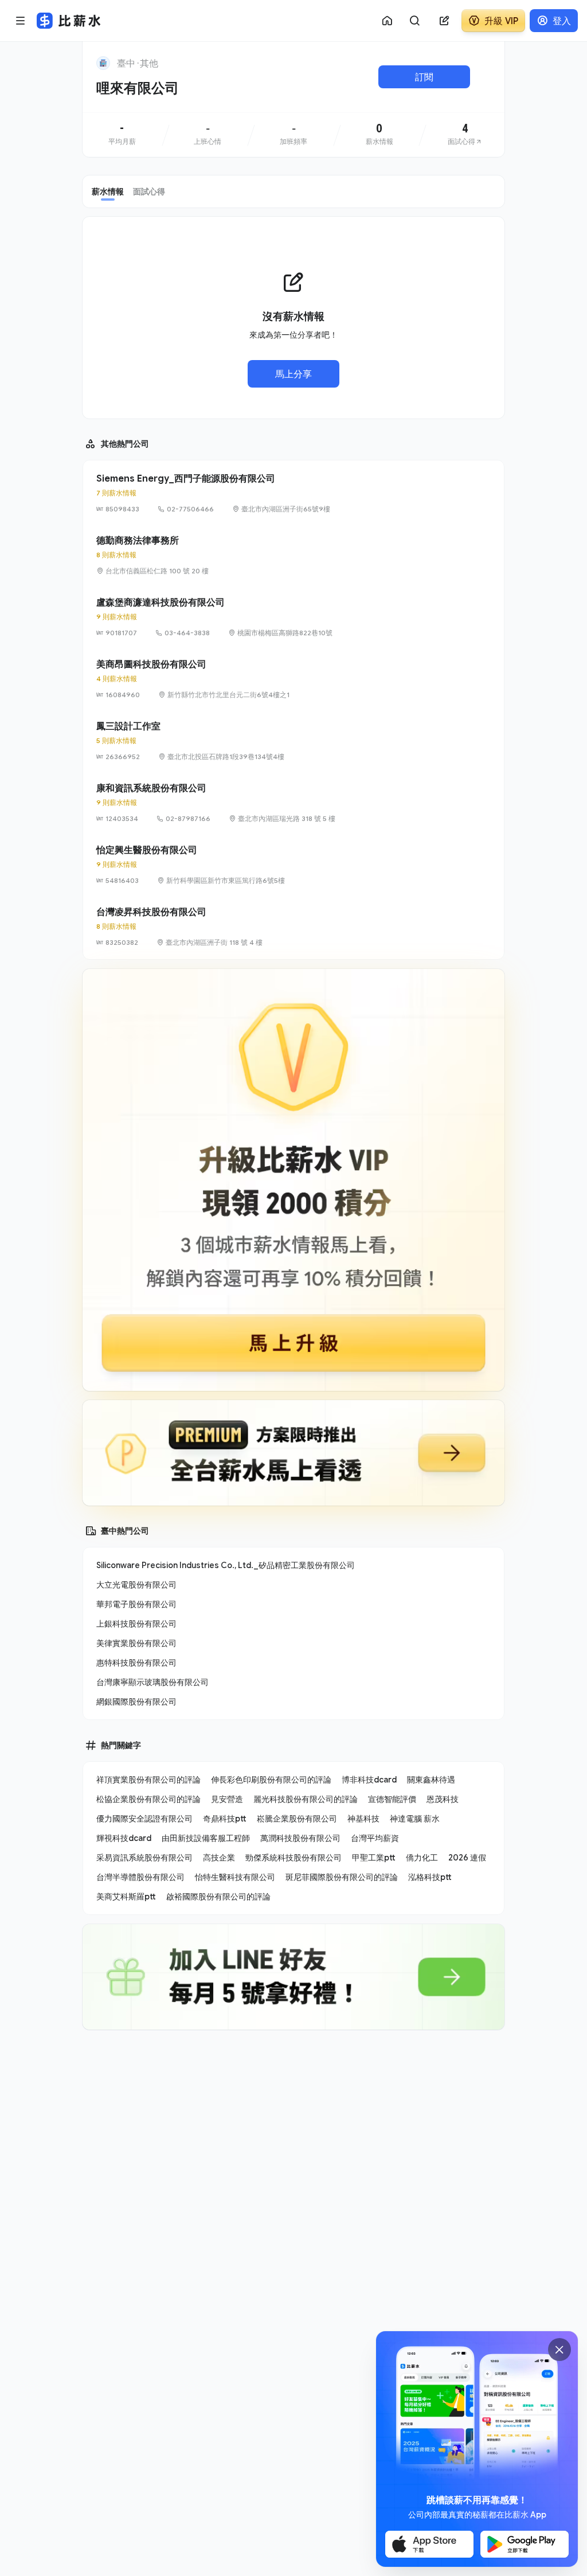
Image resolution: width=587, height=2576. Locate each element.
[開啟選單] (21, 21)
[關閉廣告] (559, 2350)
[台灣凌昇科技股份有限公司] (293, 927)
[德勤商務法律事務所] (293, 555)
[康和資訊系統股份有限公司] (293, 803)
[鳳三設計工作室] (293, 741)
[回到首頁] (103, 63)
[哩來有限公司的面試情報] (465, 135)
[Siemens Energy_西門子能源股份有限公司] (293, 493)
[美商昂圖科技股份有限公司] (293, 679)
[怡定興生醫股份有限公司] (293, 865)
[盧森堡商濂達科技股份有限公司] (293, 617)
